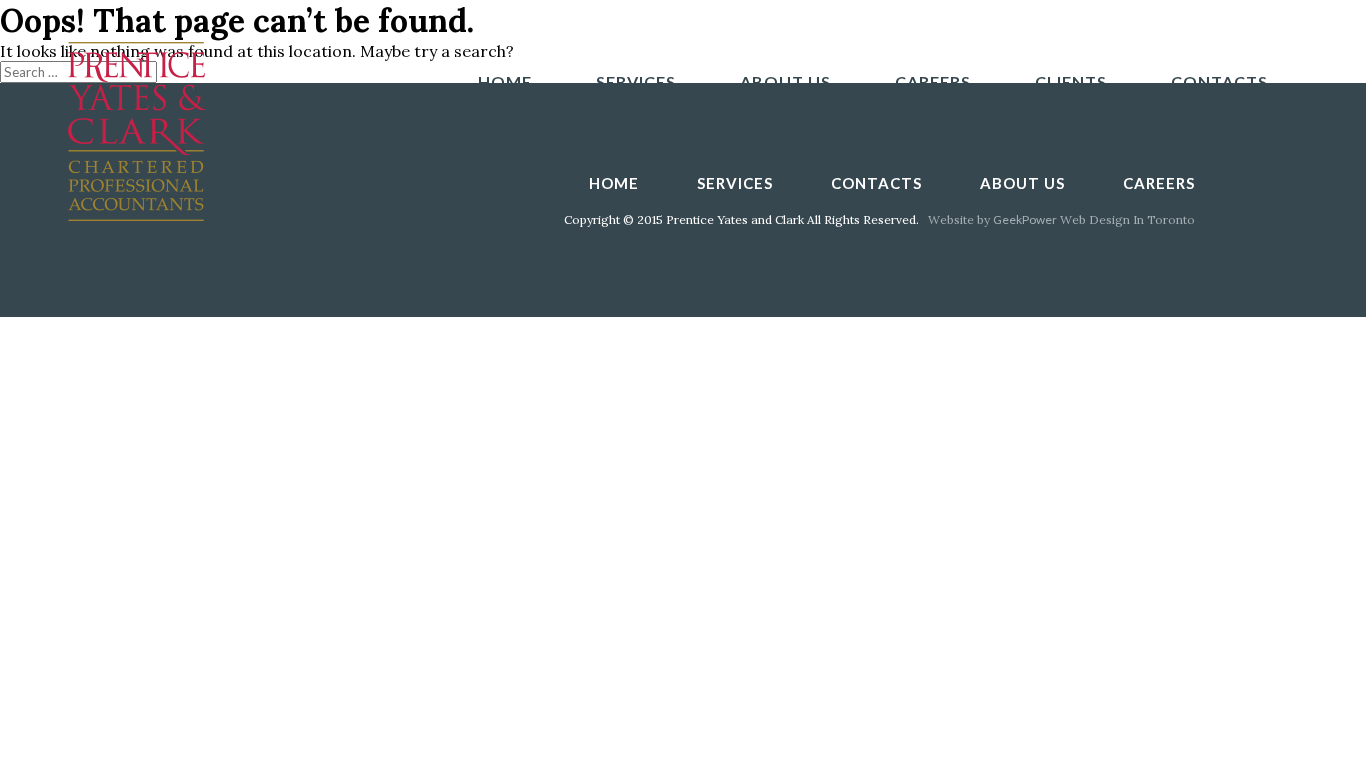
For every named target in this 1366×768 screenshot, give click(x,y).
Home (505, 81)
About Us (785, 81)
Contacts (1219, 81)
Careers (933, 81)
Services (636, 81)
